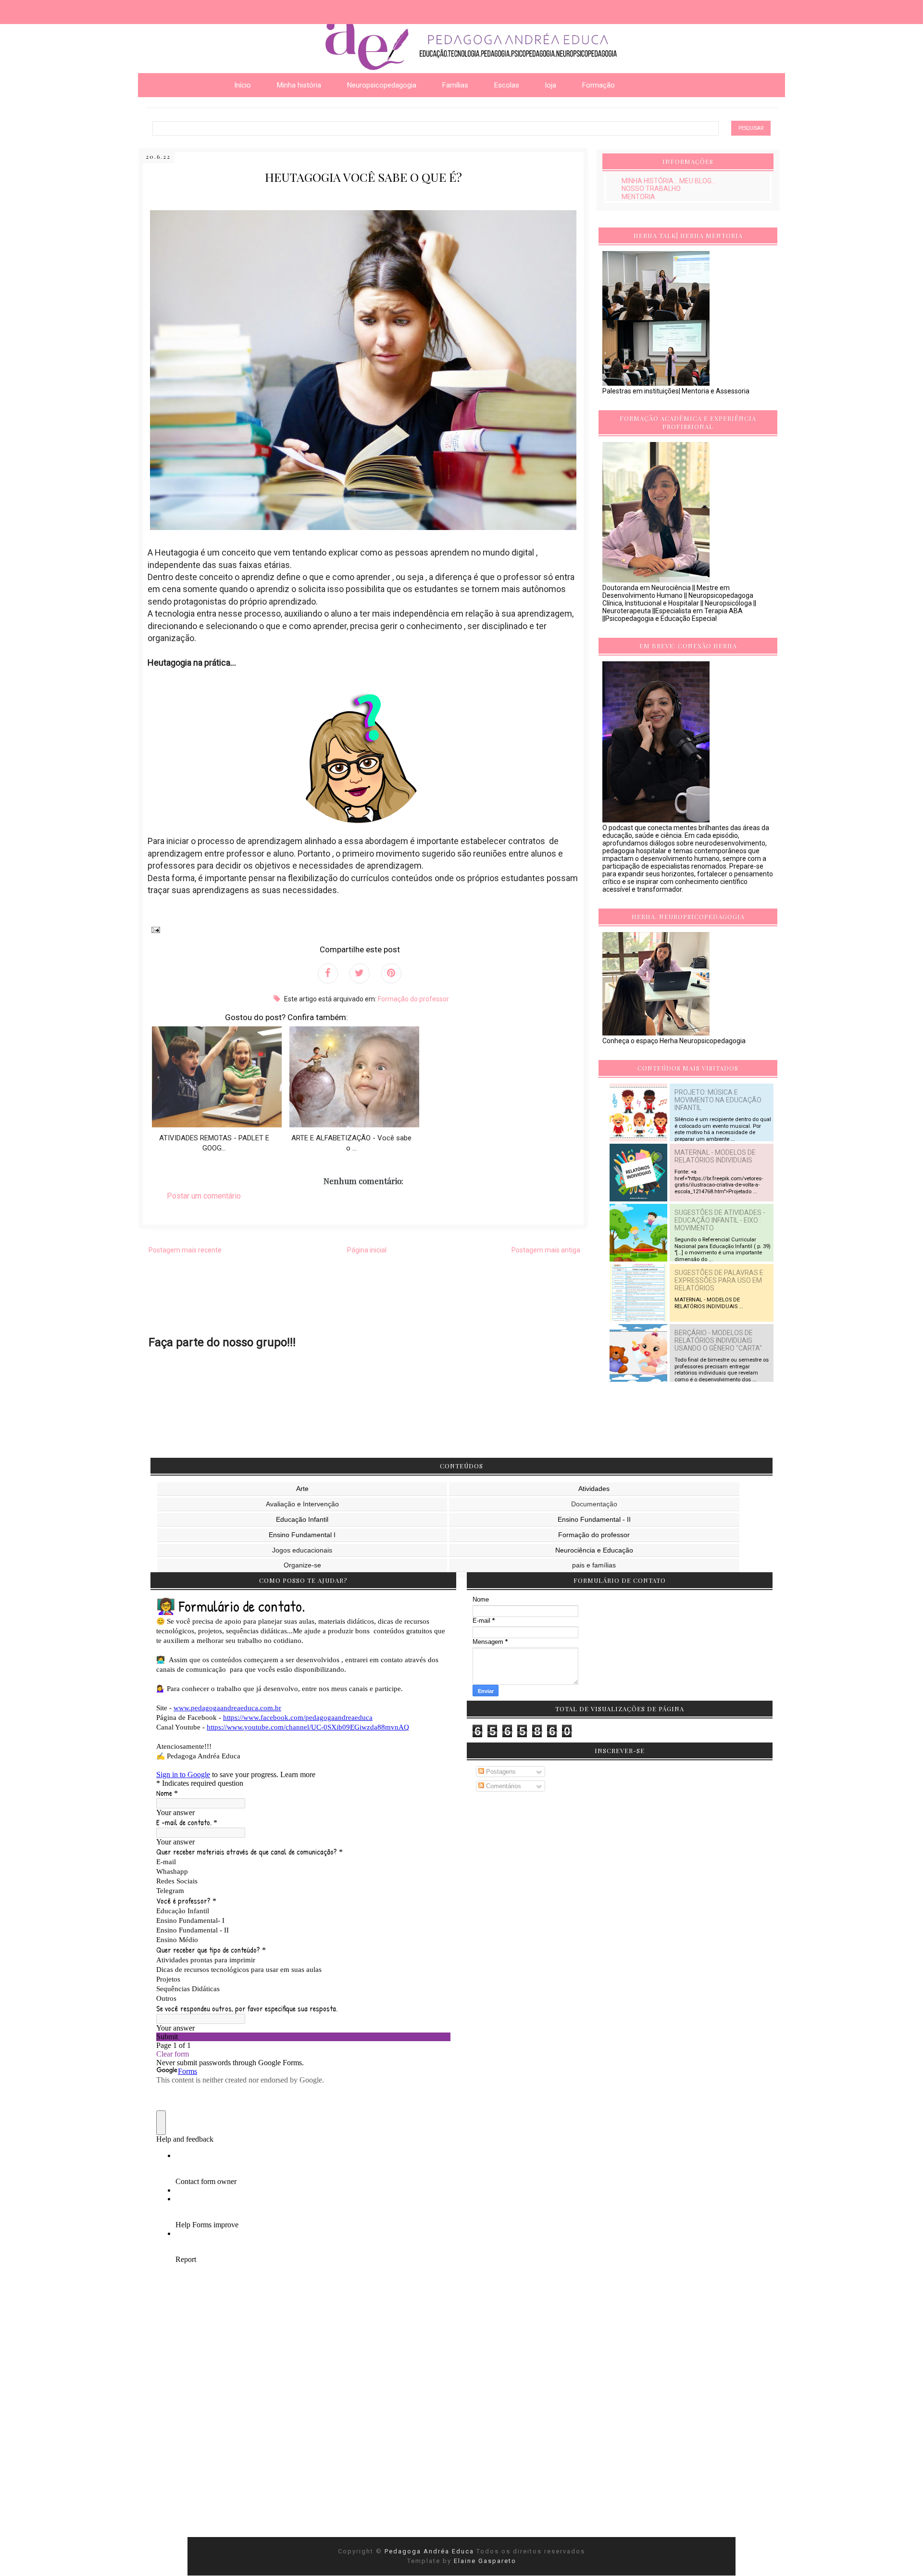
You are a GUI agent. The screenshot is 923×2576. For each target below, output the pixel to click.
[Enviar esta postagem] (154, 929)
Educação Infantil (302, 1519)
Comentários (503, 1786)
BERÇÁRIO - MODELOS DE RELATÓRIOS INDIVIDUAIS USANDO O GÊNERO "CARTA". (719, 1340)
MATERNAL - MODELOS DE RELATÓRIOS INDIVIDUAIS (715, 1156)
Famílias (455, 85)
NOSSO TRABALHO (651, 189)
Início (243, 85)
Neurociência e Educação (594, 1550)
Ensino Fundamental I (302, 1535)
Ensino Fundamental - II (594, 1519)
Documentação (594, 1504)
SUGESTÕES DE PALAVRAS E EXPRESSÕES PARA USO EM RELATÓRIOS (719, 1280)
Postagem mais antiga (546, 1250)
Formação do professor (413, 999)
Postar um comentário (204, 1196)
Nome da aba (70, 9)
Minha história (299, 85)
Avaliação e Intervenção (302, 1504)
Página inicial (367, 1250)
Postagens (500, 1772)
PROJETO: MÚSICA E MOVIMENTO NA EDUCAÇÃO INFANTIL (718, 1100)
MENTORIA (638, 197)
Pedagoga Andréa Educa (430, 2551)
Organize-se (302, 1565)
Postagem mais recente (185, 1250)
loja (551, 85)
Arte (302, 1489)
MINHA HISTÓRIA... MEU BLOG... (669, 181)
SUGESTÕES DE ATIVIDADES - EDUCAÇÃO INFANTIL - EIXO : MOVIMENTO (720, 1220)
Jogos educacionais (302, 1550)
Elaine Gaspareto (485, 2561)
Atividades (594, 1489)
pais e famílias (594, 1565)
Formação (599, 85)
